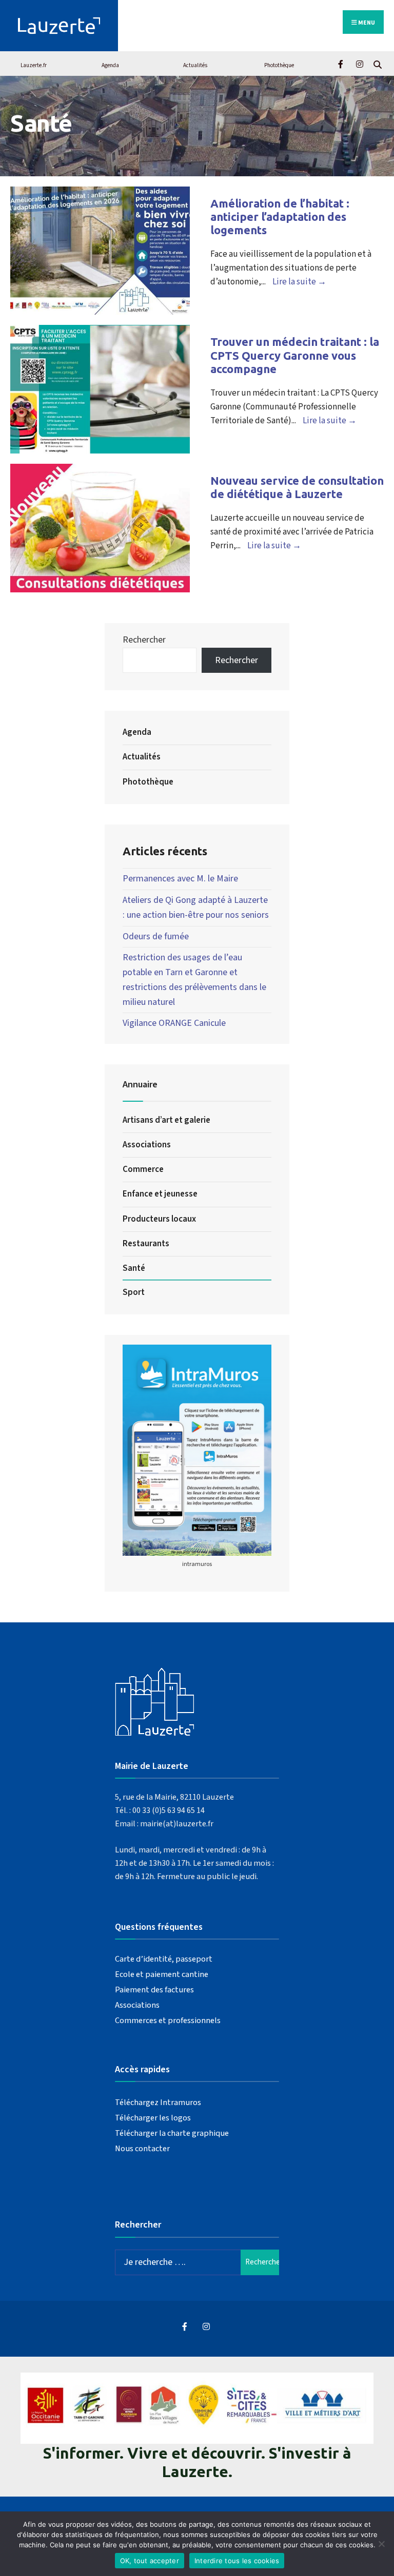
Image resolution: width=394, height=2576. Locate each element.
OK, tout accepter (150, 2561)
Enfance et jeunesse (160, 1194)
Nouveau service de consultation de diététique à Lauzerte (297, 487)
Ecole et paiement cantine (162, 1974)
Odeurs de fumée (156, 936)
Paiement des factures (154, 1990)
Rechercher (144, 640)
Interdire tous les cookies (237, 2561)
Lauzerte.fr (34, 65)
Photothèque (279, 65)
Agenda (110, 65)
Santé (134, 1268)
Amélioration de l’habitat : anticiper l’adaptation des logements (280, 217)
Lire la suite (299, 282)
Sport (134, 1292)
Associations (147, 1145)
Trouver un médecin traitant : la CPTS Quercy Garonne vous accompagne (295, 355)
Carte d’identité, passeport (164, 1959)
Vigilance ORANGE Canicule (174, 1023)
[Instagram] (359, 63)
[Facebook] (341, 63)
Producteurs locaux (159, 1219)
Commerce (143, 1169)
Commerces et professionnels (168, 2020)
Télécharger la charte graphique (172, 2133)
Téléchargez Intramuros (158, 2102)
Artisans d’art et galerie (166, 1120)
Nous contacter (142, 2148)
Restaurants (146, 1244)
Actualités (195, 65)
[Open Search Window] (377, 63)
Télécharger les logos (153, 2118)
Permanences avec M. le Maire (180, 879)
